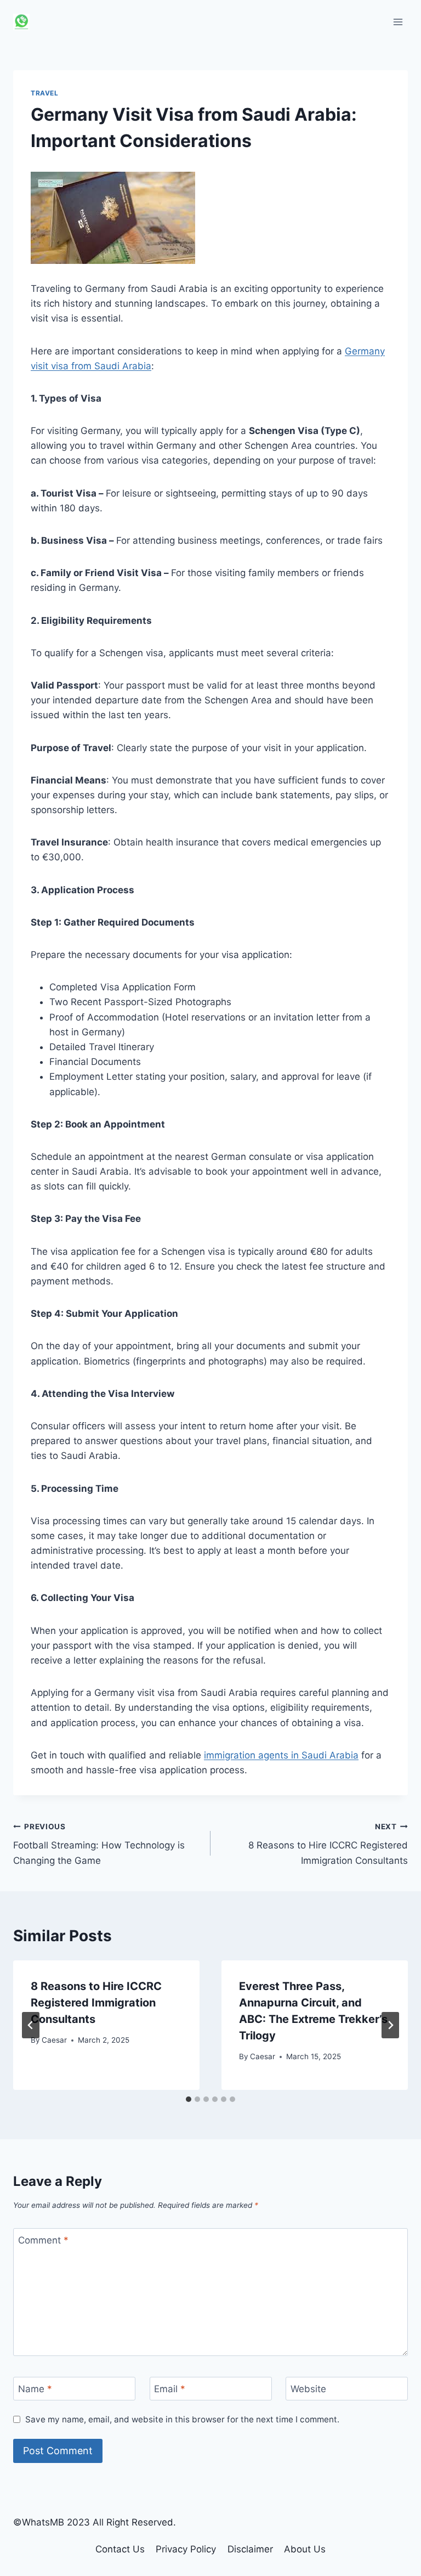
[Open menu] (398, 22)
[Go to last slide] (31, 2025)
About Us (305, 2549)
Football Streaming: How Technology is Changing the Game (99, 1844)
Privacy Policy (186, 2549)
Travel (45, 93)
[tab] (189, 2099)
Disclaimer (250, 2549)
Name (35, 2389)
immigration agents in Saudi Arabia (281, 1755)
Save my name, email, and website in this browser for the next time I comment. (182, 2419)
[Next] (390, 2025)
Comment (43, 2240)
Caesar (54, 2040)
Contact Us (120, 2549)
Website (308, 2389)
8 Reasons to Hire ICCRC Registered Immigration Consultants (328, 1844)
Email (170, 2389)
